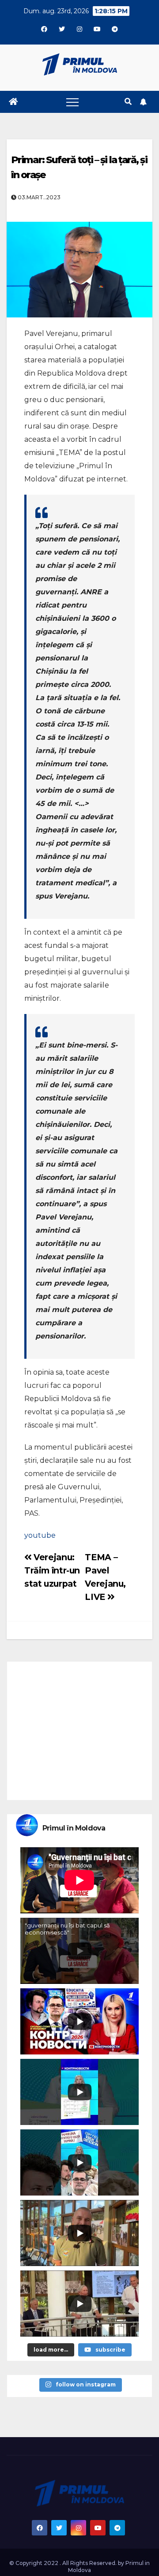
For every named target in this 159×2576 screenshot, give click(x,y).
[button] (128, 102)
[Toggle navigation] (72, 102)
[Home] (13, 102)
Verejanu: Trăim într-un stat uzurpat (52, 1570)
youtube (40, 1535)
